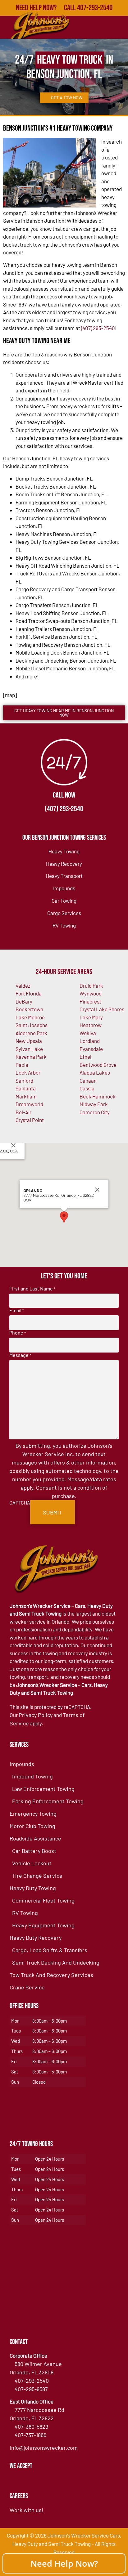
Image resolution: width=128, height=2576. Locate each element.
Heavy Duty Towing (33, 1888)
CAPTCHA (20, 1503)
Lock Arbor (28, 1072)
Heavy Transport (64, 876)
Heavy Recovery (64, 864)
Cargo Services (64, 913)
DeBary (24, 1001)
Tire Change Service (37, 1876)
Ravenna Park (31, 1057)
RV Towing (64, 925)
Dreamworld (29, 1104)
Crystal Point (30, 1120)
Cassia (87, 1088)
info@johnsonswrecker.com (44, 2448)
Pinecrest (90, 1001)
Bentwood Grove (98, 1065)
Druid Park (91, 986)
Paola (22, 1065)
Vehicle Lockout (32, 1863)
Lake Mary (91, 1017)
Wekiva (88, 1033)
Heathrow (91, 1025)
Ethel (85, 1057)
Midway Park (94, 1104)
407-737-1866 (30, 2435)
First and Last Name (32, 1289)
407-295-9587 (31, 2389)
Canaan (88, 1080)
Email (17, 1310)
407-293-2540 (32, 2381)
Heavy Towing (64, 851)
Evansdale (91, 1049)
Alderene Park (31, 1033)
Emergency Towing (33, 1813)
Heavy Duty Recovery (36, 1938)
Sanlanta (26, 1088)
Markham (26, 1096)
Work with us (26, 2510)
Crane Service (27, 1987)
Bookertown (29, 1009)
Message (20, 1355)
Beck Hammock (98, 1096)
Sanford (24, 1080)
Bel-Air (23, 1112)
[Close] (13, 1145)
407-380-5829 (31, 2426)
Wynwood (91, 993)
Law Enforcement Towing (43, 1789)
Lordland (90, 1041)
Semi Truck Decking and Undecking (56, 1962)
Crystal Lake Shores (102, 1009)
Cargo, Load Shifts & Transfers (50, 1950)
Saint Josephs (32, 1025)
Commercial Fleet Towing (43, 1900)
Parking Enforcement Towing (48, 1801)
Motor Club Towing (32, 1826)
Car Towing (64, 901)
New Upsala (29, 1041)
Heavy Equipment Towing (43, 1925)
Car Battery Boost (34, 1851)
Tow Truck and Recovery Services (51, 1975)
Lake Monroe (30, 1017)
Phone (18, 1333)
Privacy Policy (36, 1715)
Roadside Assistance (35, 1838)
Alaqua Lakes (95, 1072)
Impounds (64, 888)
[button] (64, 1217)
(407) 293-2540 (98, 328)
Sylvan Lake (29, 1049)
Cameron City (95, 1112)
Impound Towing (32, 1776)
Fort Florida (29, 993)
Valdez (23, 986)
